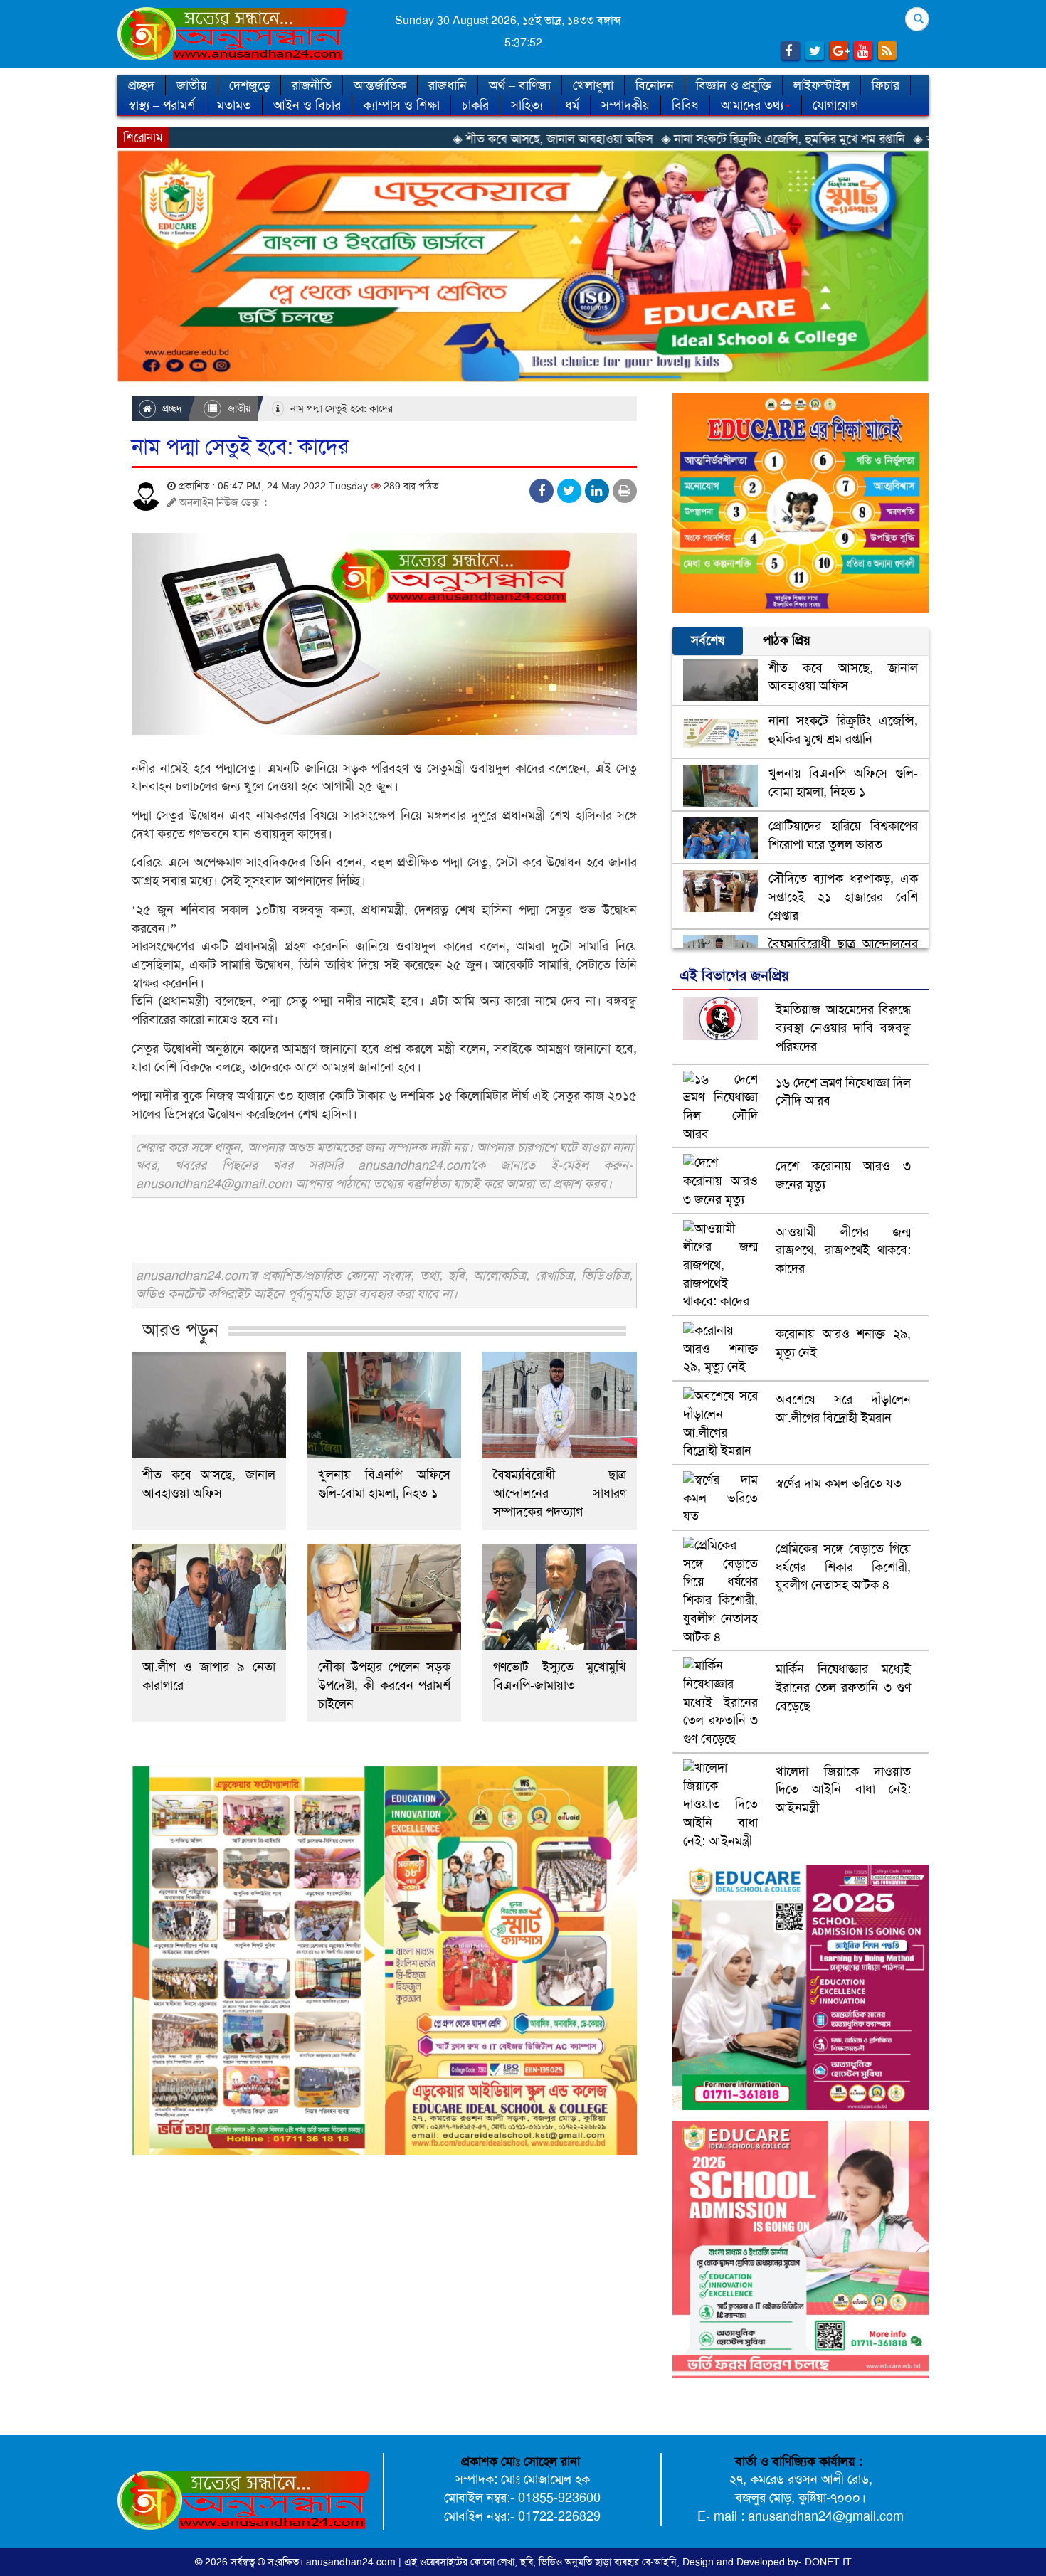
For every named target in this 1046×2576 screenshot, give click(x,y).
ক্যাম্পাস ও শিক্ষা (401, 105)
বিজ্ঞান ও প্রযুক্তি (734, 85)
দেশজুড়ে (249, 85)
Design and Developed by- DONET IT (767, 2562)
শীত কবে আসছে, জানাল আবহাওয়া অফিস (209, 1484)
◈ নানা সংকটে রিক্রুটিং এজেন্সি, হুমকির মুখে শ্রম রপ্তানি (657, 139)
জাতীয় (192, 85)
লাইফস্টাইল (822, 85)
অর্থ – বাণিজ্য (520, 85)
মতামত (234, 105)
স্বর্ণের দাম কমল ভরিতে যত (839, 1483)
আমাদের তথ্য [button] (752, 105)
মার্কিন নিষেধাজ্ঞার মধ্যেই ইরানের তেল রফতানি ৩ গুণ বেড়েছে (843, 1687)
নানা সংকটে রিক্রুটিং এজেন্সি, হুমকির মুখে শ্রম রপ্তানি (843, 730)
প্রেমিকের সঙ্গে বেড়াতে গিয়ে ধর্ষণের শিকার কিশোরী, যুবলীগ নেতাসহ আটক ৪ (843, 1567)
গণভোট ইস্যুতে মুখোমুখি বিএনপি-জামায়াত (560, 1676)
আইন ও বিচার (307, 105)
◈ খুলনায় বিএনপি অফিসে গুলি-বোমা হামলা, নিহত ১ (905, 139)
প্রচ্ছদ (141, 85)
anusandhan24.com (352, 2562)
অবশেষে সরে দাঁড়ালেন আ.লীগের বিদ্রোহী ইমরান (843, 1409)
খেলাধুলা (593, 85)
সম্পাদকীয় (625, 105)
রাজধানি (448, 85)
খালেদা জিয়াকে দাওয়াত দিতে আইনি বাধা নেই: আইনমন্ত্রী (843, 1790)
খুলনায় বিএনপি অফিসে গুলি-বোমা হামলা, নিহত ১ (385, 1484)
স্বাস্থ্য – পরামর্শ (162, 105)
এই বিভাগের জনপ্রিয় (734, 975)
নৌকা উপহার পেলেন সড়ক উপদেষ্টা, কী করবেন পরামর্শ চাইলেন (385, 1685)
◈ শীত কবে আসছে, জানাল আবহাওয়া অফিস (427, 139)
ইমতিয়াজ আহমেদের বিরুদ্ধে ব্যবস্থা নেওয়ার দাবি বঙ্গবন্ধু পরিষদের (843, 1028)
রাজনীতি (312, 85)
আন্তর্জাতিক (380, 85)
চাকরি (475, 105)
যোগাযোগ (835, 105)
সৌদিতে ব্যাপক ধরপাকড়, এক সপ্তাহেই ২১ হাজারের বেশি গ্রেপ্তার (843, 897)
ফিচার (886, 85)
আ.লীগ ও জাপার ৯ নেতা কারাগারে (209, 1676)
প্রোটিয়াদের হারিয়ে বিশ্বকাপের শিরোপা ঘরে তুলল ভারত (843, 835)
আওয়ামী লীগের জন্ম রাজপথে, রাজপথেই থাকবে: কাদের (843, 1250)
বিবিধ (685, 105)
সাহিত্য (527, 105)
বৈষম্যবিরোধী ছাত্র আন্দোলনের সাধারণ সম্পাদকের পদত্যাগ (560, 1493)
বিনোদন (655, 85)
